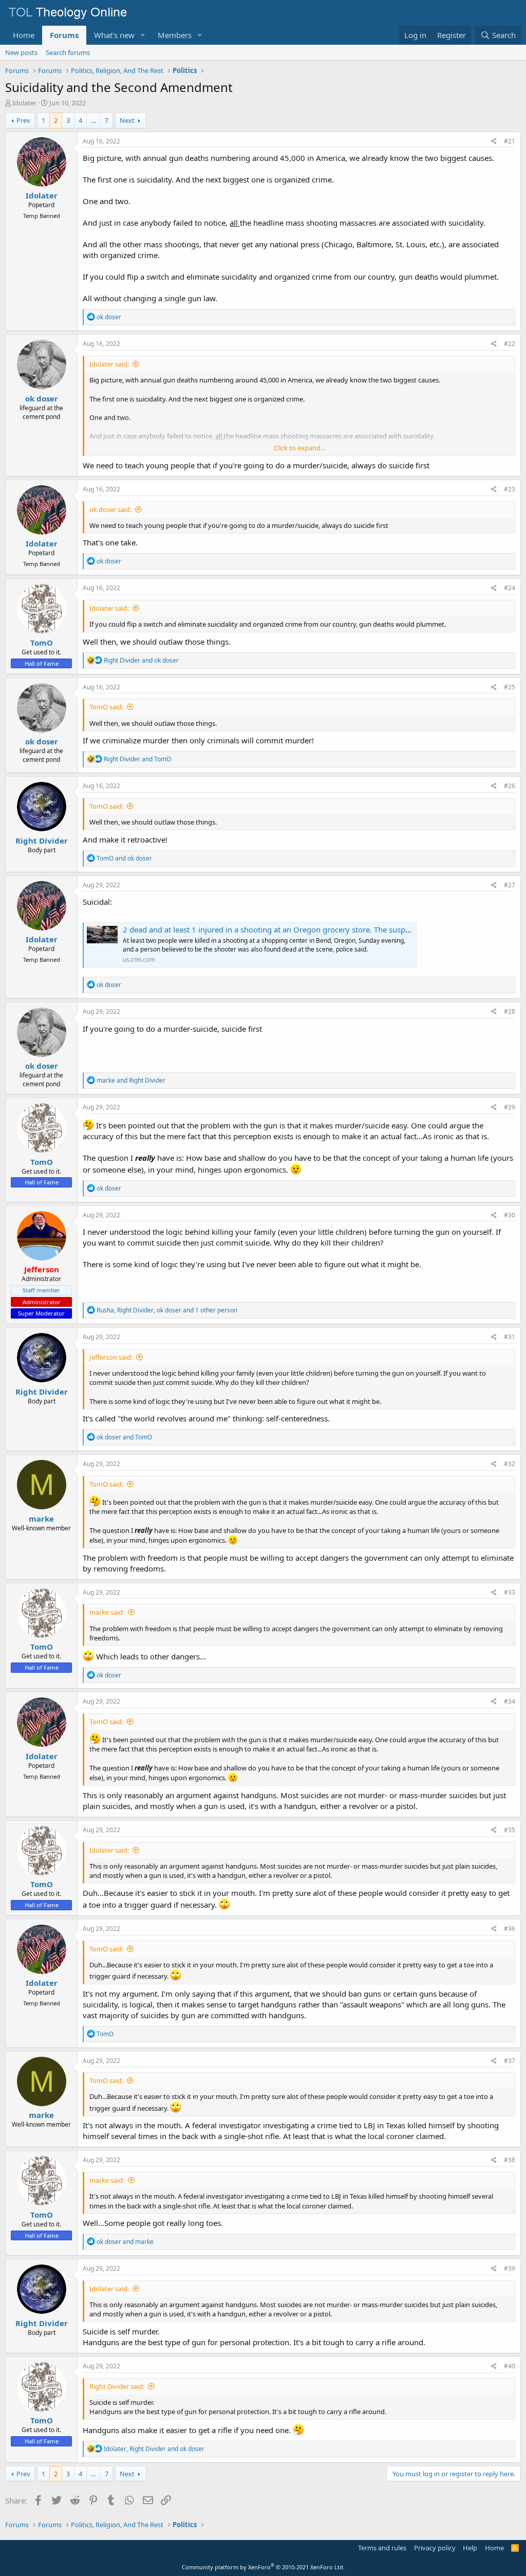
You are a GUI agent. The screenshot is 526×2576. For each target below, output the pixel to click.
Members (175, 35)
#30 (510, 1215)
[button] (143, 35)
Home (24, 35)
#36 (510, 1929)
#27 (510, 885)
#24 (510, 588)
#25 (510, 687)
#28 (510, 1011)
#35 (510, 1830)
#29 (510, 1107)
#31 (510, 1337)
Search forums (68, 52)
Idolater (24, 103)
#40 (510, 2366)
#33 (510, 1592)
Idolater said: (109, 364)
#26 (510, 786)
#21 (510, 141)
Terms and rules (382, 2548)
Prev (23, 120)
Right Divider (42, 841)
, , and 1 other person (167, 1310)
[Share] (494, 142)
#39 (510, 2268)
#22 (510, 344)
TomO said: (106, 707)
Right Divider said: (117, 2386)
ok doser (42, 398)
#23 (510, 489)
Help (470, 2548)
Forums (64, 35)
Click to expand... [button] (299, 448)
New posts (21, 52)
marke (41, 1519)
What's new (114, 35)
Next (127, 120)
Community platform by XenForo (263, 2567)
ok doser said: (110, 509)
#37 (510, 2061)
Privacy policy (435, 2548)
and (141, 660)
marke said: (107, 1612)
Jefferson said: (111, 1357)
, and (154, 2449)
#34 (510, 1701)
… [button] (93, 120)
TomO (42, 643)
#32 (510, 1464)
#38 (510, 2160)
